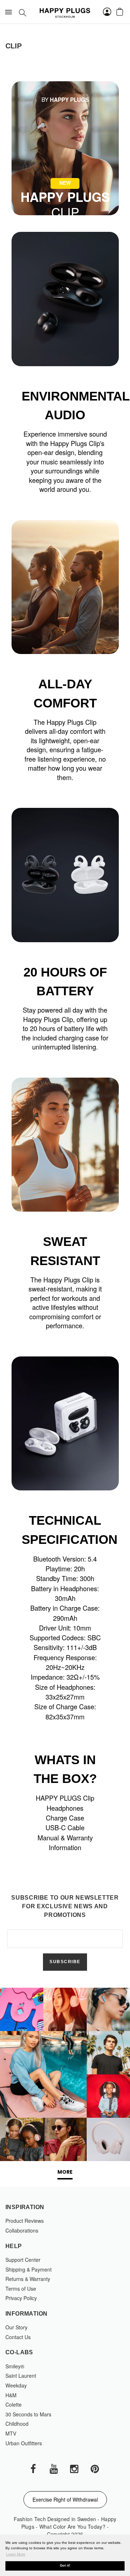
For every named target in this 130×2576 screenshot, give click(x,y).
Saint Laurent (21, 2376)
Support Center (23, 2260)
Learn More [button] (16, 2554)
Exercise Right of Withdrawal (65, 2499)
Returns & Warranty (28, 2279)
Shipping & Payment (29, 2269)
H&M (11, 2395)
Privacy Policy (21, 2298)
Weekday (16, 2385)
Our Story (16, 2327)
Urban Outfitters (24, 2443)
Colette (14, 2404)
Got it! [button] (65, 2566)
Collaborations (22, 2230)
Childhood (17, 2424)
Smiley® (15, 2366)
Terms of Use (21, 2289)
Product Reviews (25, 2221)
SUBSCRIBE (65, 1962)
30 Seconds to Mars (28, 2414)
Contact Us (18, 2337)
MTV (11, 2433)
